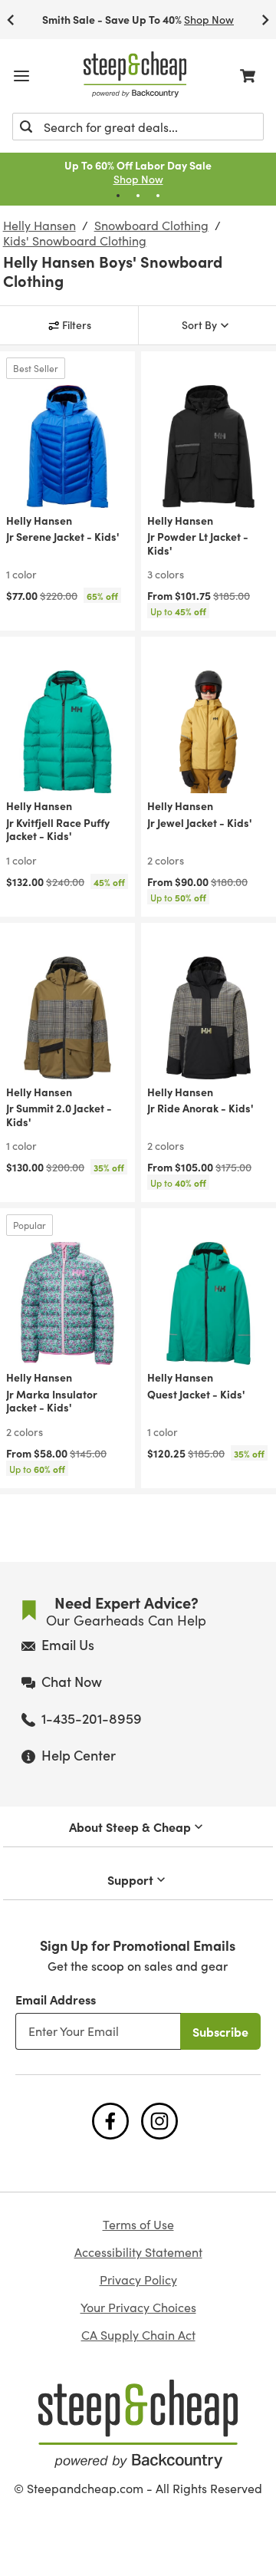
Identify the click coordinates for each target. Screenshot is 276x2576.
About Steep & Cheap (130, 1827)
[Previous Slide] (11, 20)
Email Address (56, 1999)
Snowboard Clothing (151, 226)
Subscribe (220, 2031)
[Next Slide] (265, 20)
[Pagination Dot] (118, 196)
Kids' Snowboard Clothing (75, 241)
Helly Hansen (39, 226)
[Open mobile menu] (21, 76)
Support (130, 1879)
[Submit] (26, 127)
